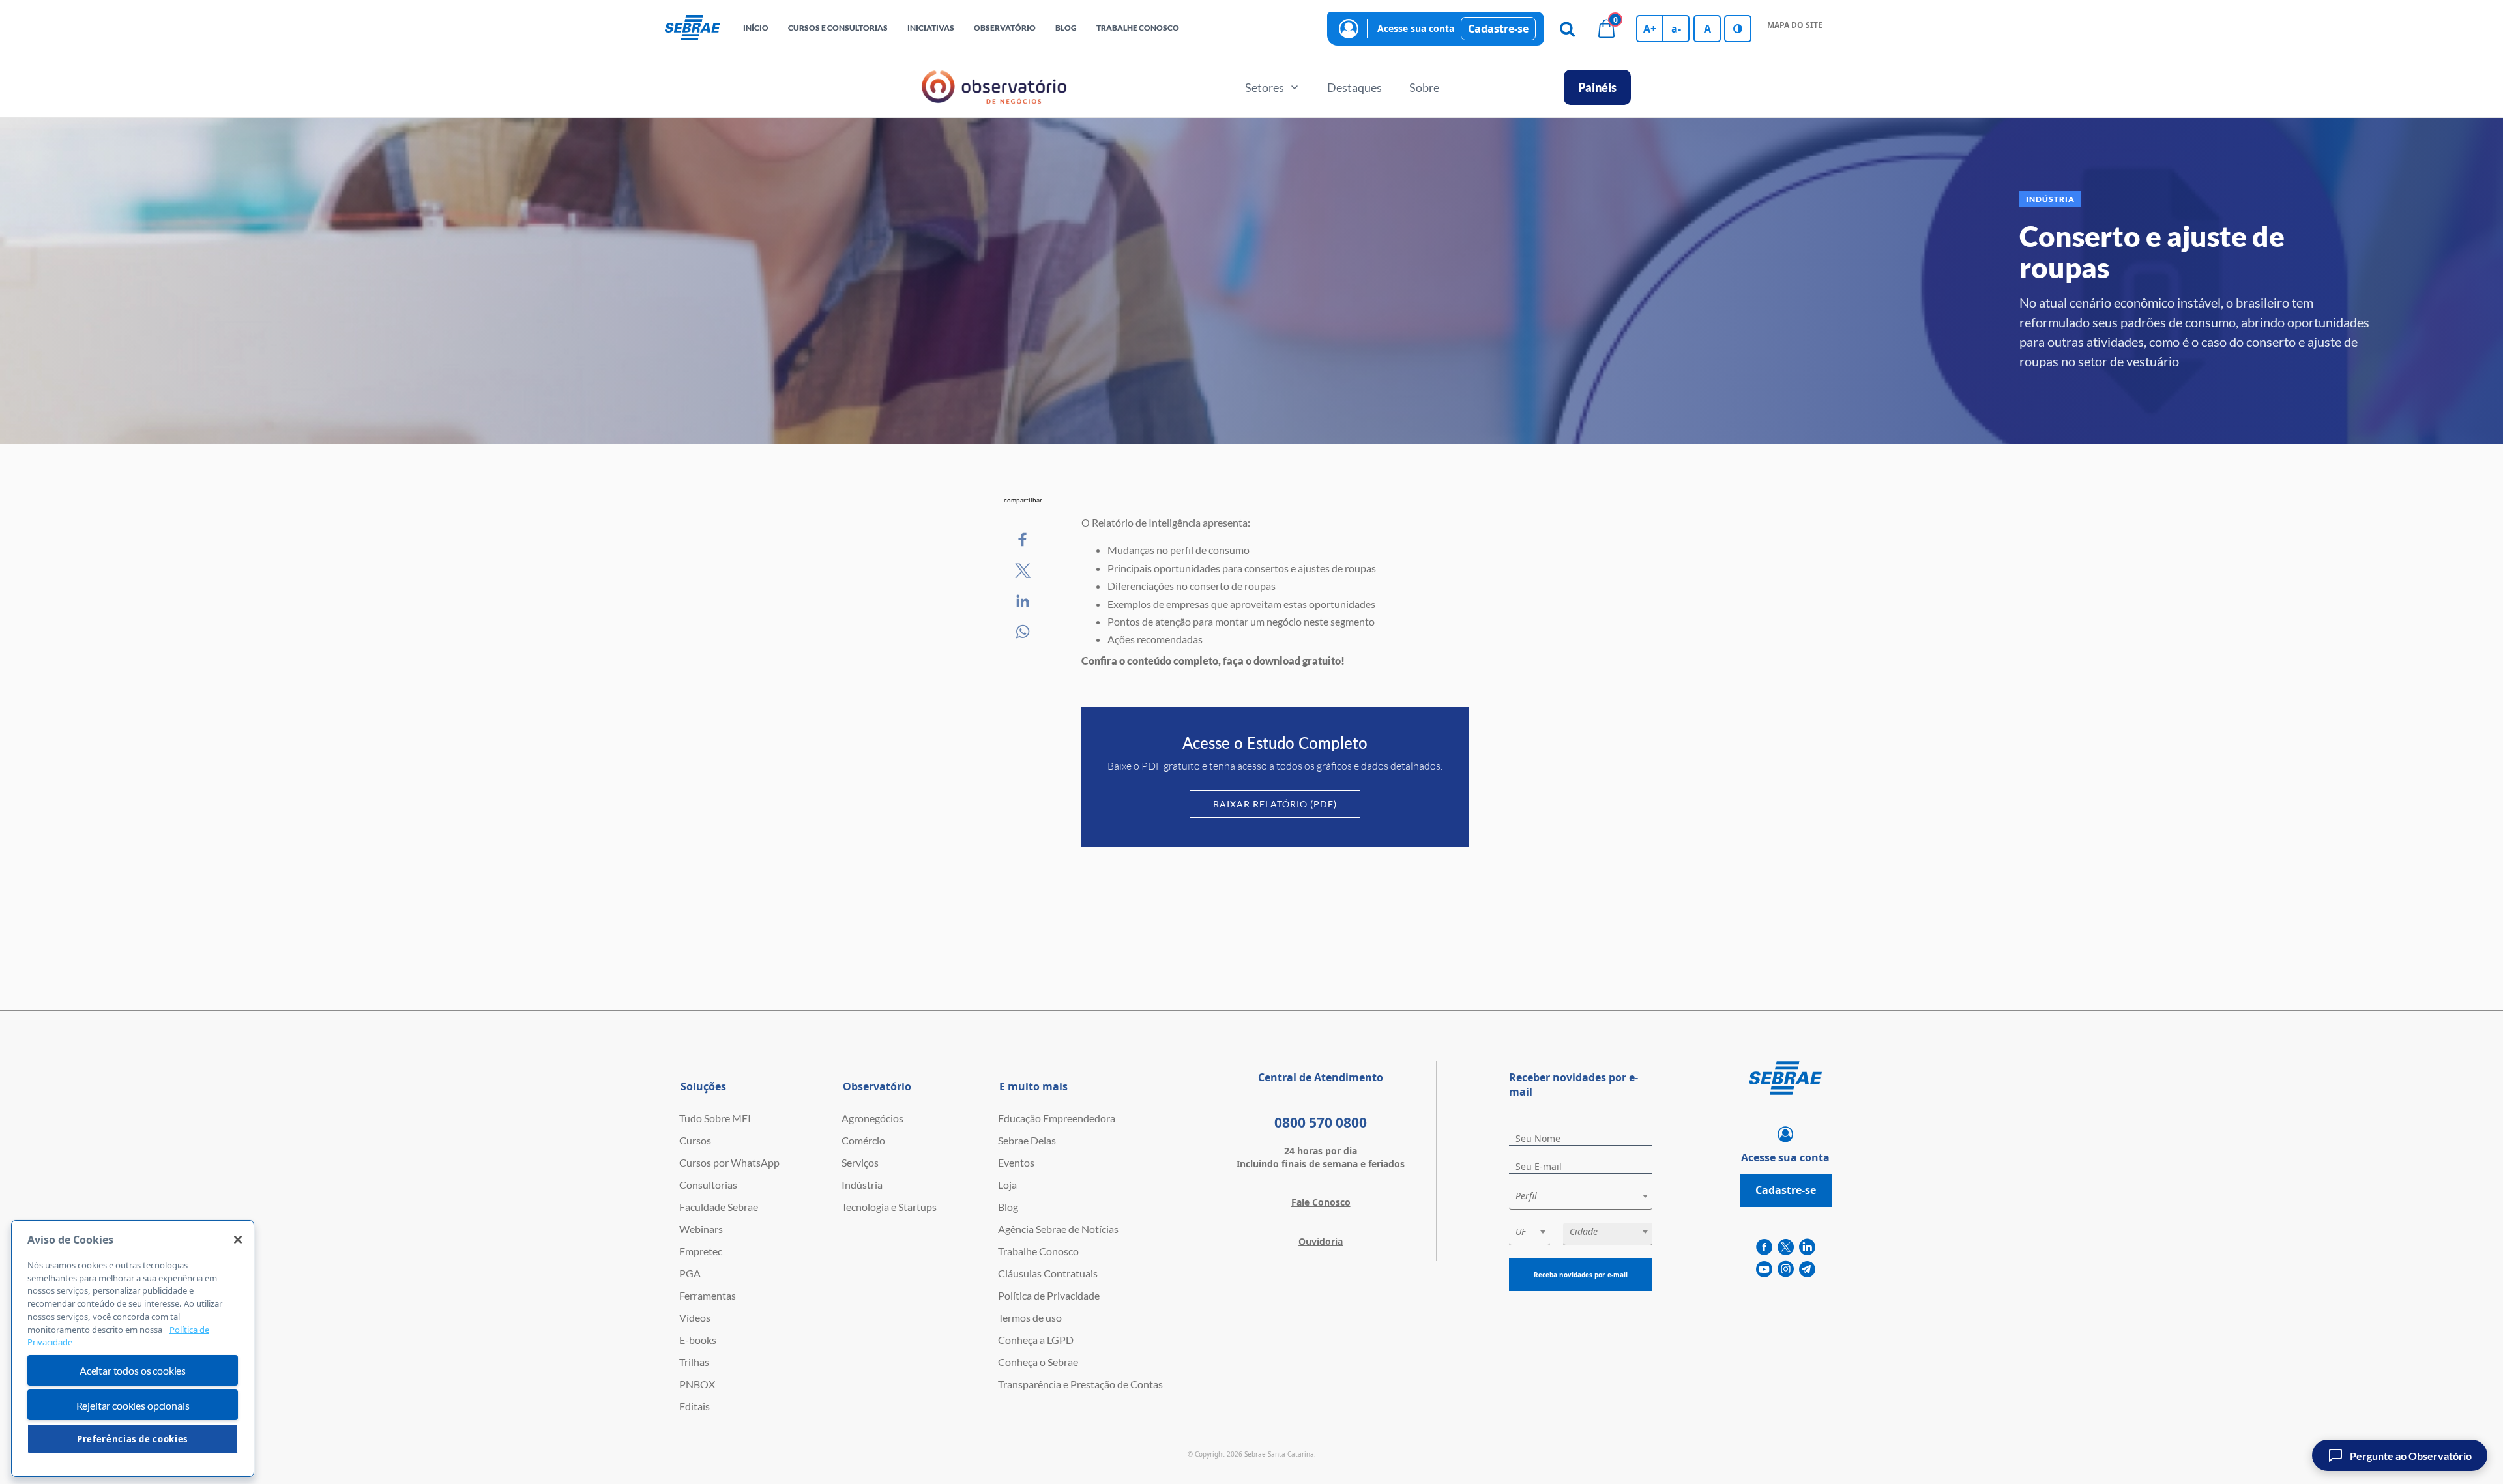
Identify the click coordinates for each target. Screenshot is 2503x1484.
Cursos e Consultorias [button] (838, 28)
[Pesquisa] (1567, 29)
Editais (695, 1406)
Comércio (863, 1140)
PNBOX (697, 1384)
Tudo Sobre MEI (715, 1118)
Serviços (860, 1162)
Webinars (701, 1229)
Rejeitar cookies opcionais (133, 1405)
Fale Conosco (1321, 1202)
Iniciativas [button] (931, 28)
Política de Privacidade (1049, 1295)
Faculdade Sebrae (719, 1207)
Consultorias (708, 1185)
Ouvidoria (1321, 1241)
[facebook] (1764, 1247)
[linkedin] (1807, 1247)
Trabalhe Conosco (1038, 1251)
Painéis (1597, 87)
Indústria (862, 1185)
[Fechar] (238, 1240)
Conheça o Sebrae (1038, 1362)
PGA (690, 1273)
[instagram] (1786, 1270)
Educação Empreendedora (1057, 1118)
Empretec (701, 1251)
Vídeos (695, 1317)
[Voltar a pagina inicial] (693, 29)
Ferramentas (708, 1295)
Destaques (1354, 87)
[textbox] (1587, 1196)
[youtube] (1764, 1270)
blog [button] (1066, 28)
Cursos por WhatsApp (729, 1162)
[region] (133, 1348)
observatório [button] (1005, 28)
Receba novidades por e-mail (1581, 1275)
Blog (1008, 1207)
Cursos (695, 1140)
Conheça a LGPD (1036, 1340)
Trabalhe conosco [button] (1138, 28)
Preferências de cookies (133, 1439)
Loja (1007, 1185)
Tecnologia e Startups (889, 1207)
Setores (1265, 87)
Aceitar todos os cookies (133, 1371)
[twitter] (1786, 1247)
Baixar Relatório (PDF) (1275, 804)
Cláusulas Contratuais (1048, 1273)
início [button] (756, 28)
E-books (698, 1340)
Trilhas (694, 1362)
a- (1676, 29)
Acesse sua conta (1416, 28)
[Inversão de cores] (1738, 29)
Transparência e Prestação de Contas (1080, 1384)
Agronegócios (872, 1118)
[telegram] (1807, 1270)
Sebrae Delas (1027, 1140)
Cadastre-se (1498, 29)
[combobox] (1581, 1198)
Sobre (1424, 87)
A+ (1650, 29)
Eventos (1016, 1162)
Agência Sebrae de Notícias (1058, 1229)
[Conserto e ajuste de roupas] (1023, 540)
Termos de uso (1030, 1317)
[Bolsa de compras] (1606, 29)
